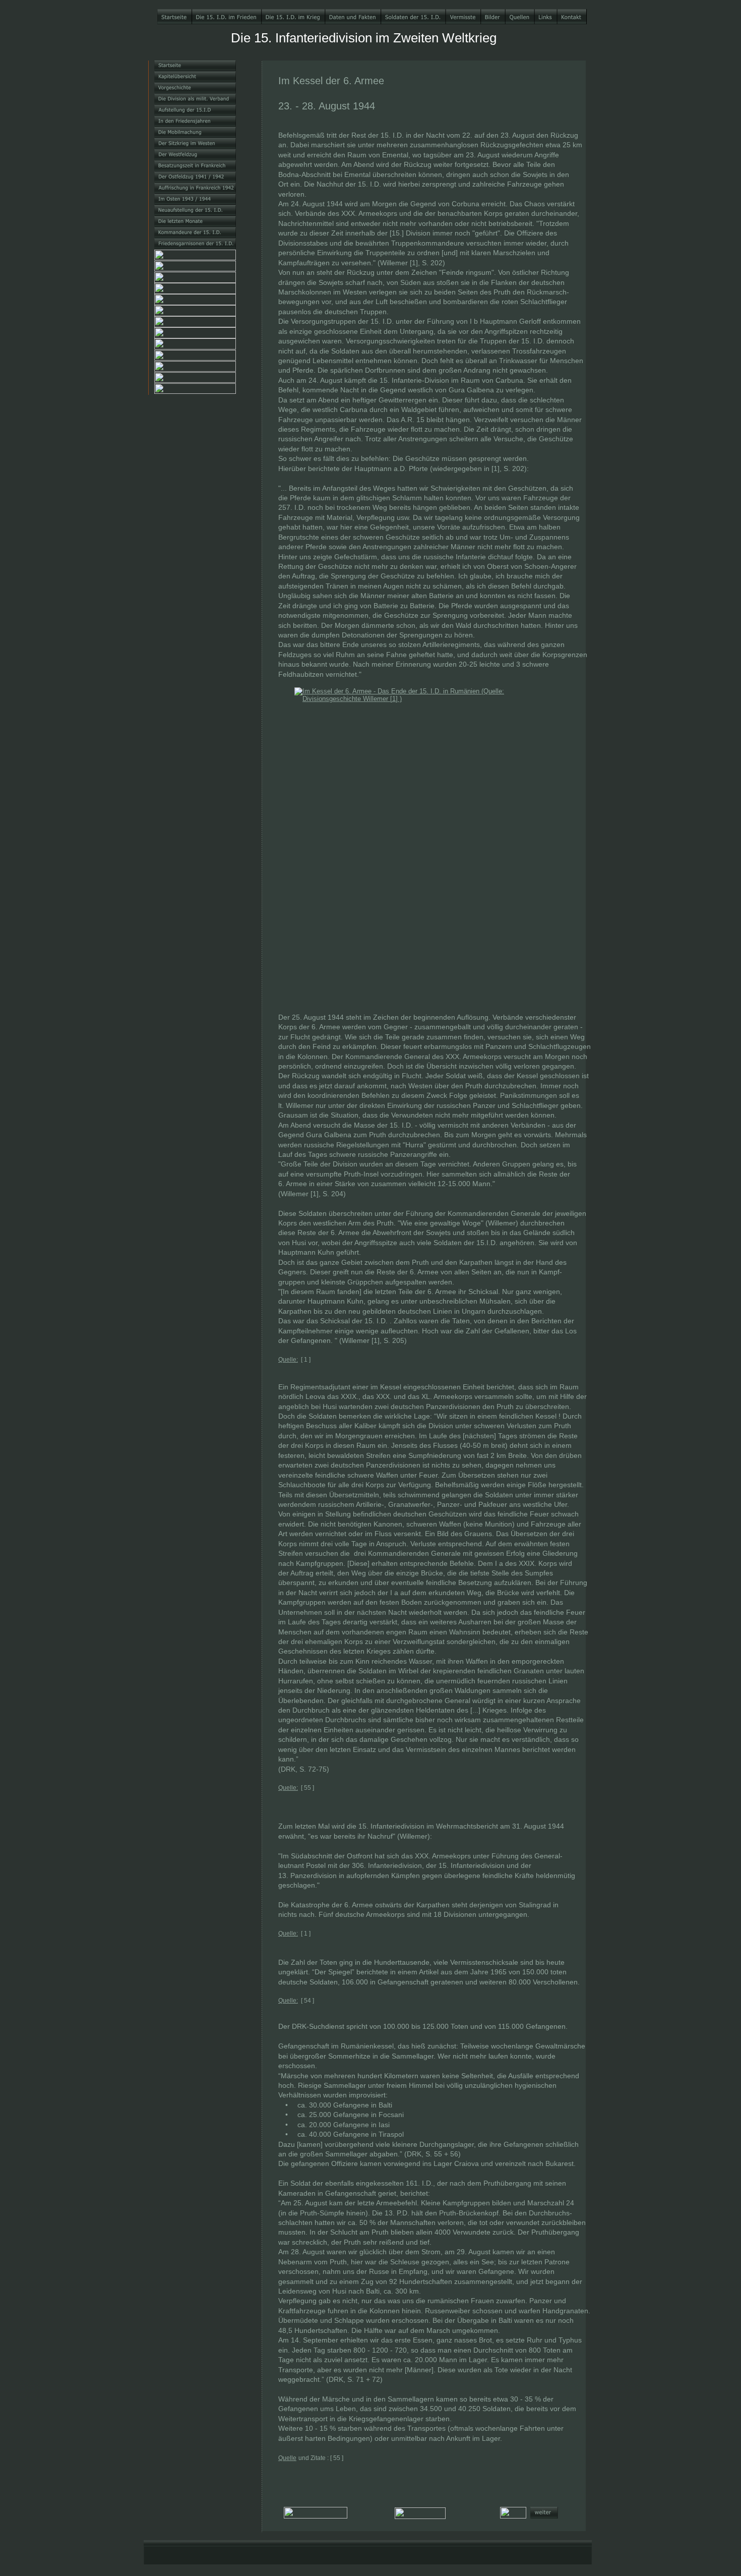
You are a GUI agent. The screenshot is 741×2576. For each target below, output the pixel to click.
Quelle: (288, 1360)
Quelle (287, 2458)
